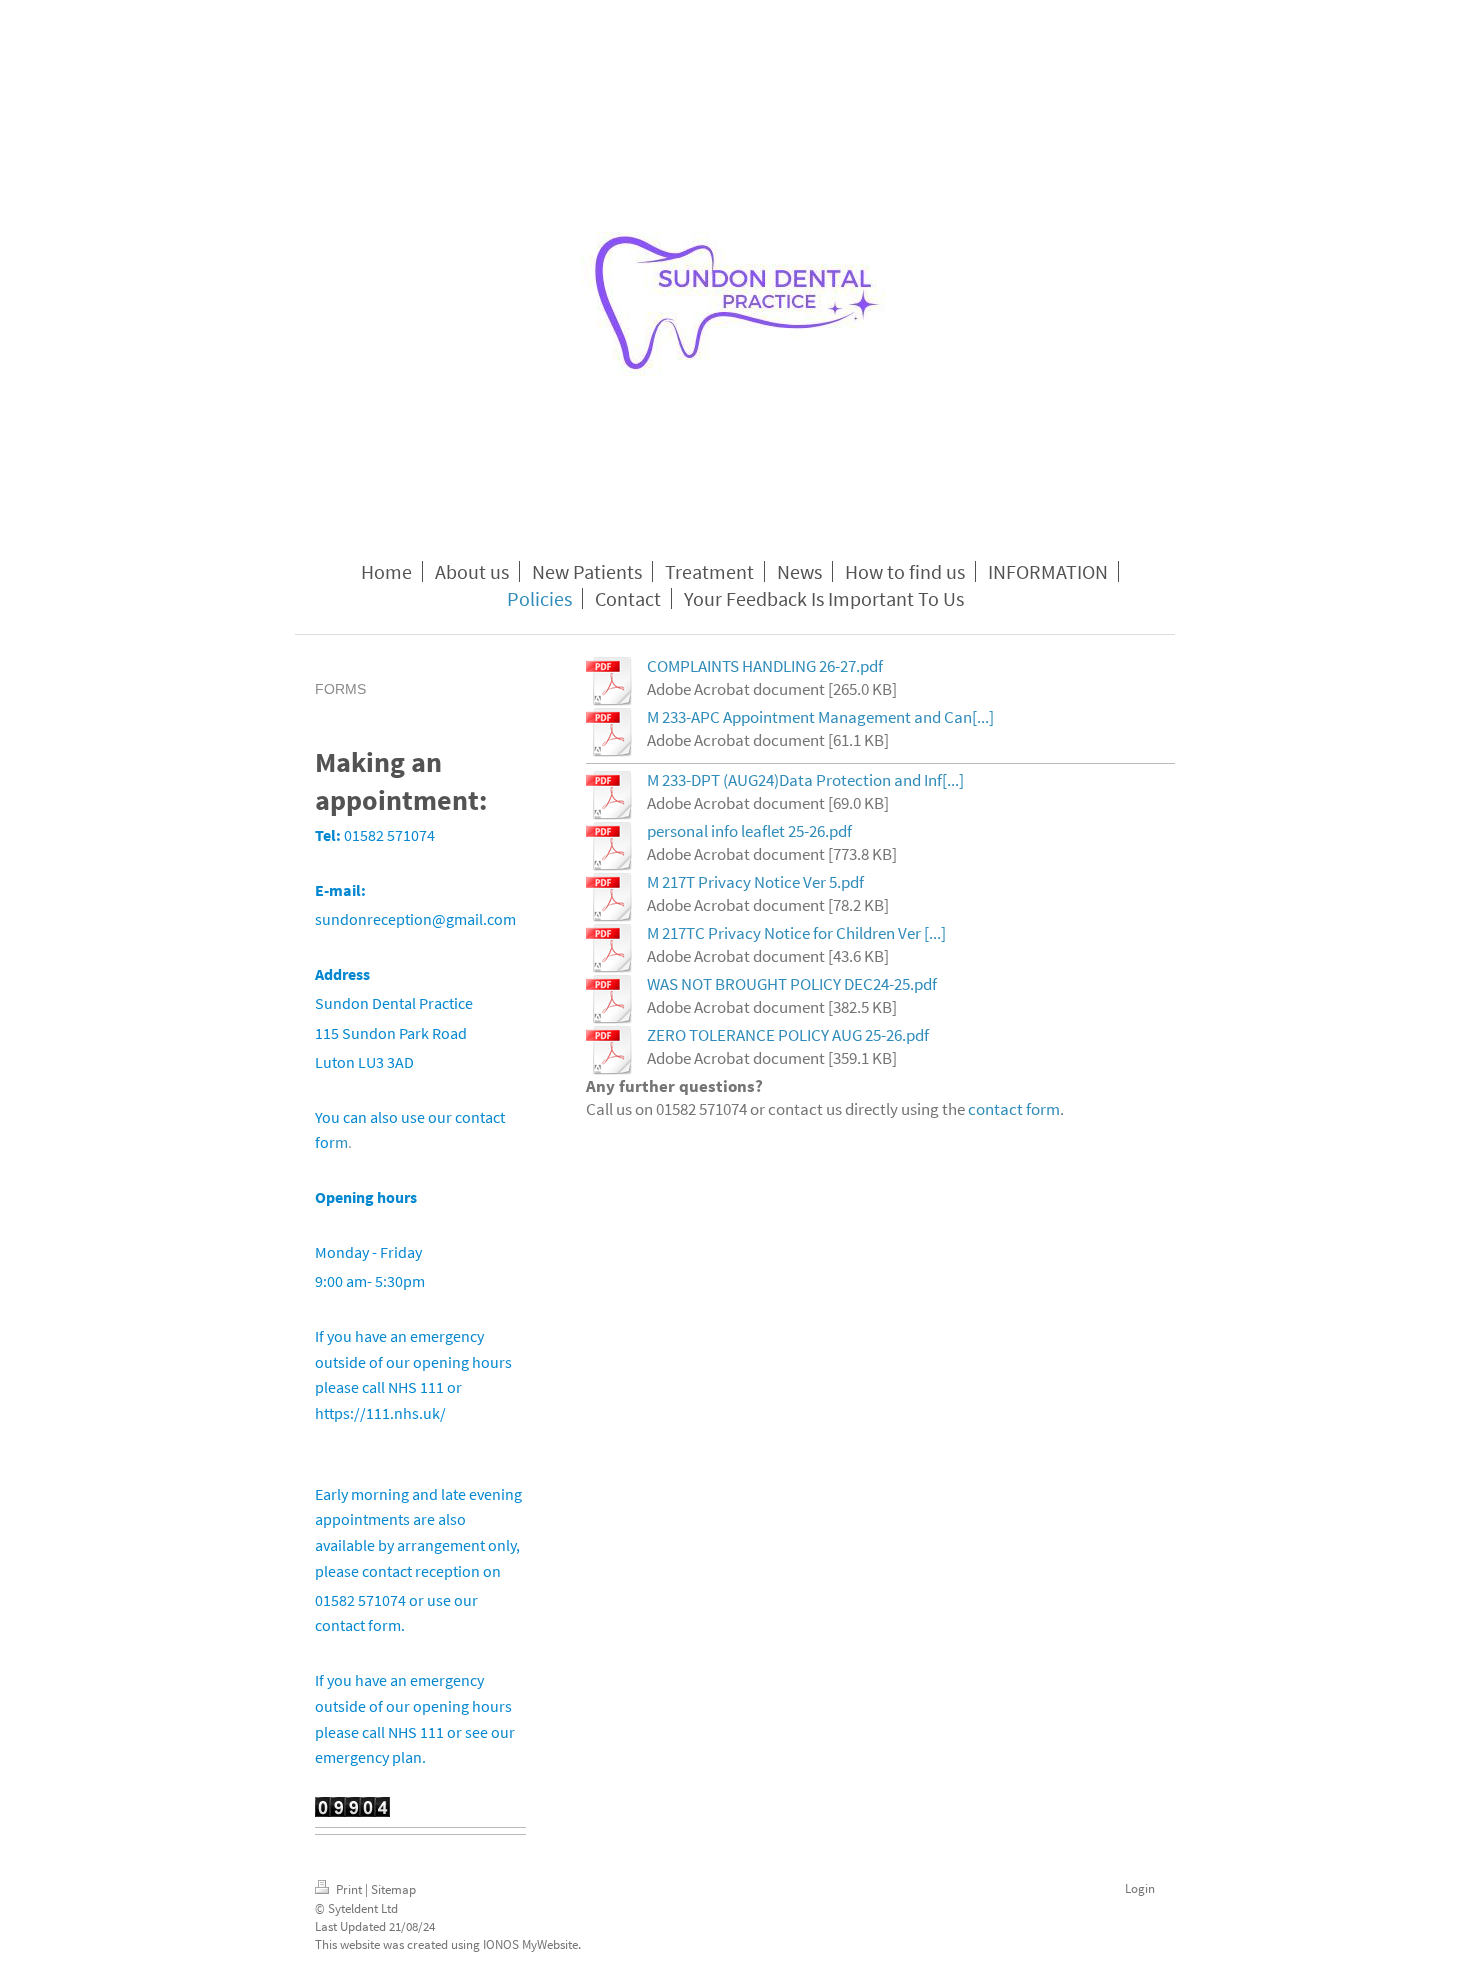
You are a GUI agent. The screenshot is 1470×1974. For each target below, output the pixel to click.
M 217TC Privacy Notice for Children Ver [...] (796, 933)
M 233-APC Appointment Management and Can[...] (820, 717)
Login (1140, 1888)
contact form (1014, 1109)
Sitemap (393, 1889)
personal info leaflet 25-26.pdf (749, 831)
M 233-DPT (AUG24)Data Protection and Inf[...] (805, 780)
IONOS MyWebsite (530, 1944)
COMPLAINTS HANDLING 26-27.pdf (765, 666)
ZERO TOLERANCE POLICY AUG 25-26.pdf (788, 1035)
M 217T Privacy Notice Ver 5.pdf (755, 882)
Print (349, 1889)
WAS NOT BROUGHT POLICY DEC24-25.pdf (792, 984)
